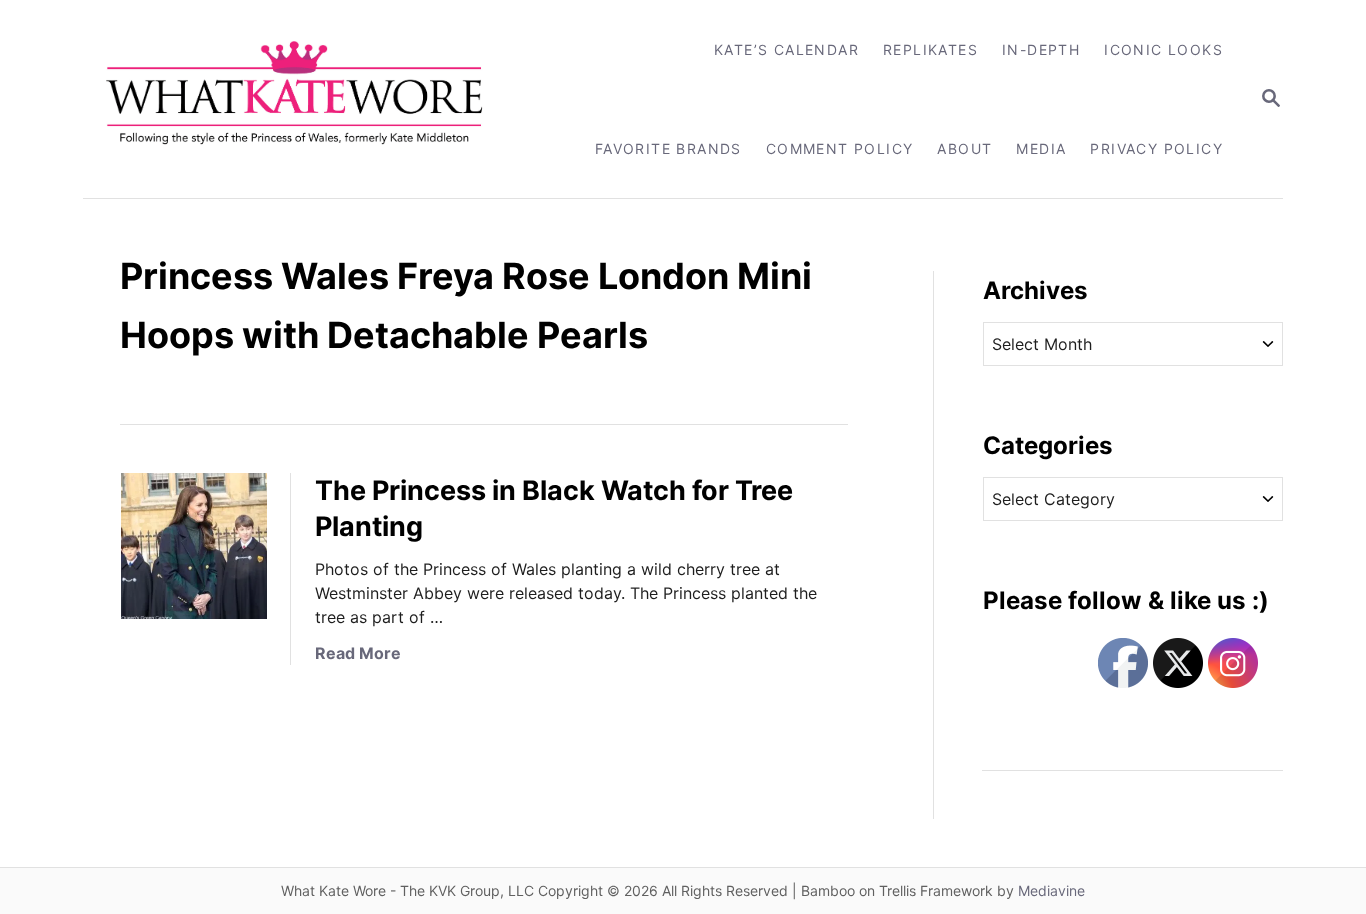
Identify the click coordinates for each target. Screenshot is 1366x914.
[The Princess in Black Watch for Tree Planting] (194, 546)
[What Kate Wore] (307, 99)
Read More (358, 653)
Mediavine (1051, 890)
